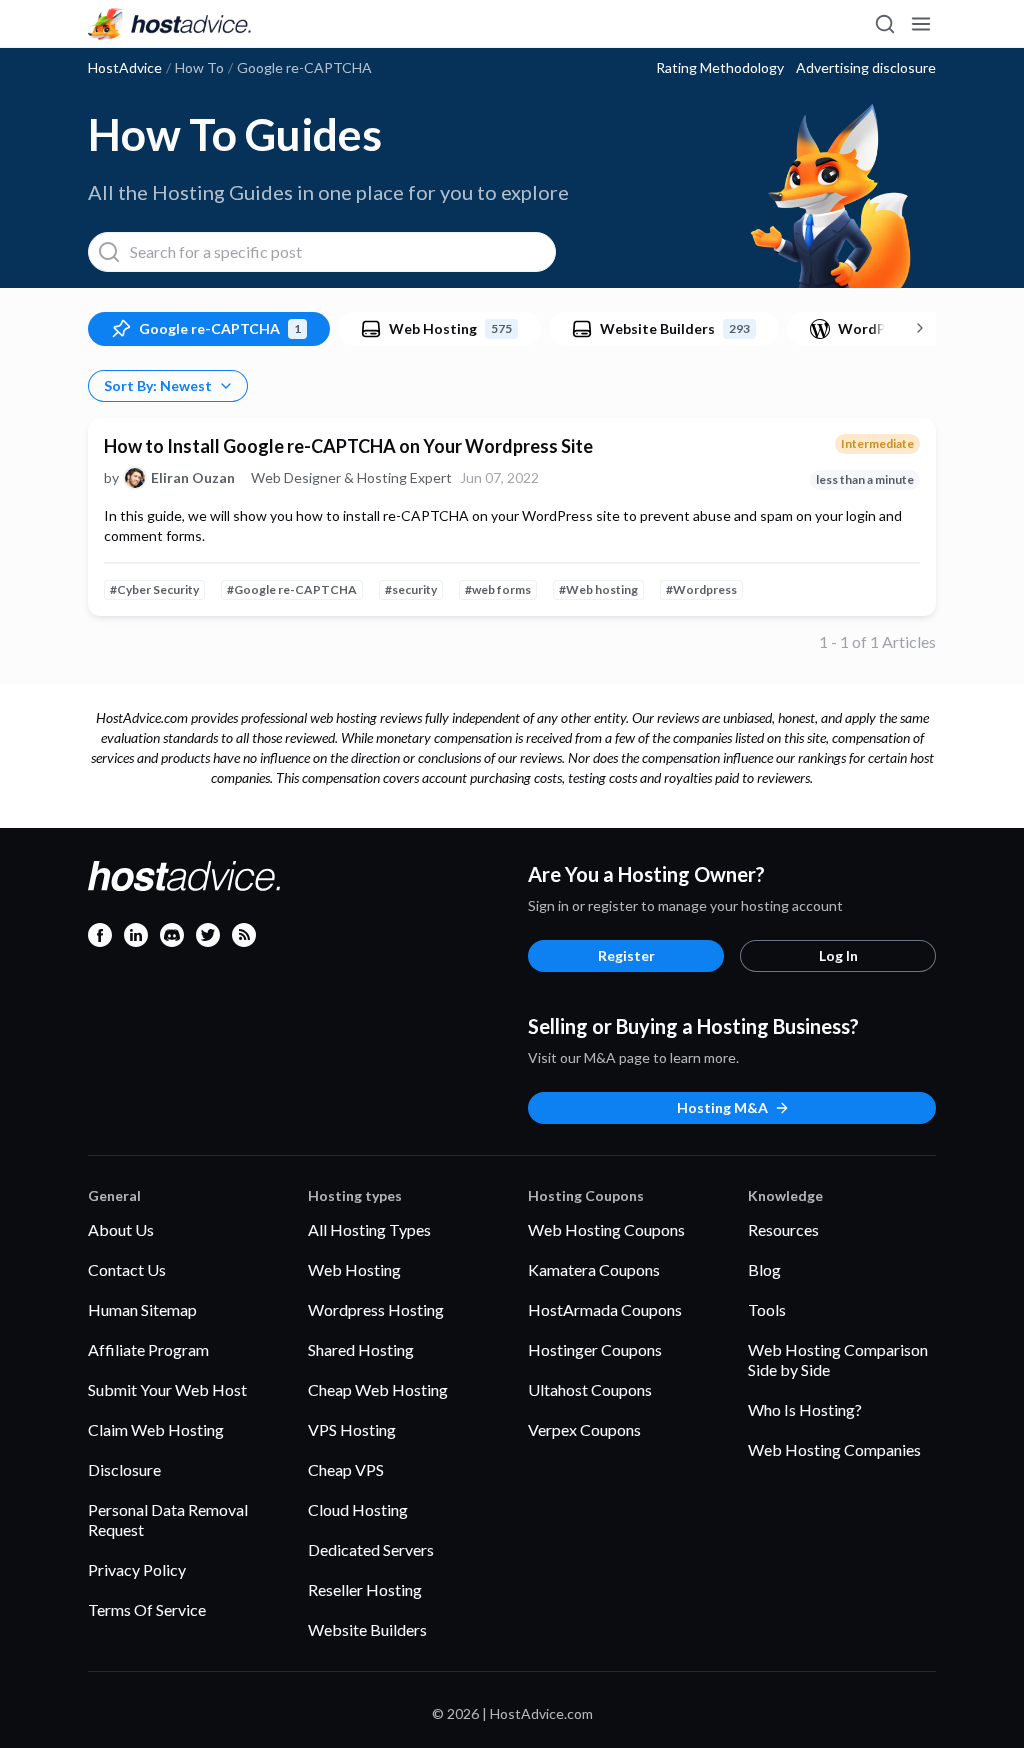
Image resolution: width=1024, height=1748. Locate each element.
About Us (121, 1229)
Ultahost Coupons (590, 1389)
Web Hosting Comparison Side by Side (838, 1359)
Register (626, 955)
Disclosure (124, 1469)
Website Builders (367, 1629)
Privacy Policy (137, 1569)
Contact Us (127, 1269)
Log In (838, 955)
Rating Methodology (720, 68)
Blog (764, 1269)
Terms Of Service (147, 1609)
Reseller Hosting (365, 1589)
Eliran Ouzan (193, 478)
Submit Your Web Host (167, 1389)
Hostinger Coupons (595, 1349)
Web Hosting (354, 1269)
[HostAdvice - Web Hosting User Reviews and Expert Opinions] (170, 24)
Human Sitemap (142, 1309)
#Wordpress (701, 589)
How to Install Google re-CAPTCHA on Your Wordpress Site (348, 446)
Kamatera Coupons (594, 1269)
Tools (767, 1309)
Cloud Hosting (358, 1509)
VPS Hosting (352, 1429)
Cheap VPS (346, 1469)
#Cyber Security (154, 589)
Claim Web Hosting (156, 1429)
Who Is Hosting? (805, 1409)
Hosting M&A (722, 1107)
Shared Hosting (361, 1349)
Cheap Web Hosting (378, 1389)
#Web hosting (598, 589)
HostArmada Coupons (605, 1309)
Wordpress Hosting (376, 1309)
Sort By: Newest (158, 385)
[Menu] (920, 24)
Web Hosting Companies (834, 1449)
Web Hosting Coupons (606, 1229)
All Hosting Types (369, 1229)
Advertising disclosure (866, 68)
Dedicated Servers (371, 1549)
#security (411, 589)
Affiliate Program (148, 1349)
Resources (783, 1229)
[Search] (884, 24)
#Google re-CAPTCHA (292, 589)
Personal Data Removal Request (168, 1519)
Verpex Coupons (584, 1429)
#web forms (498, 589)
